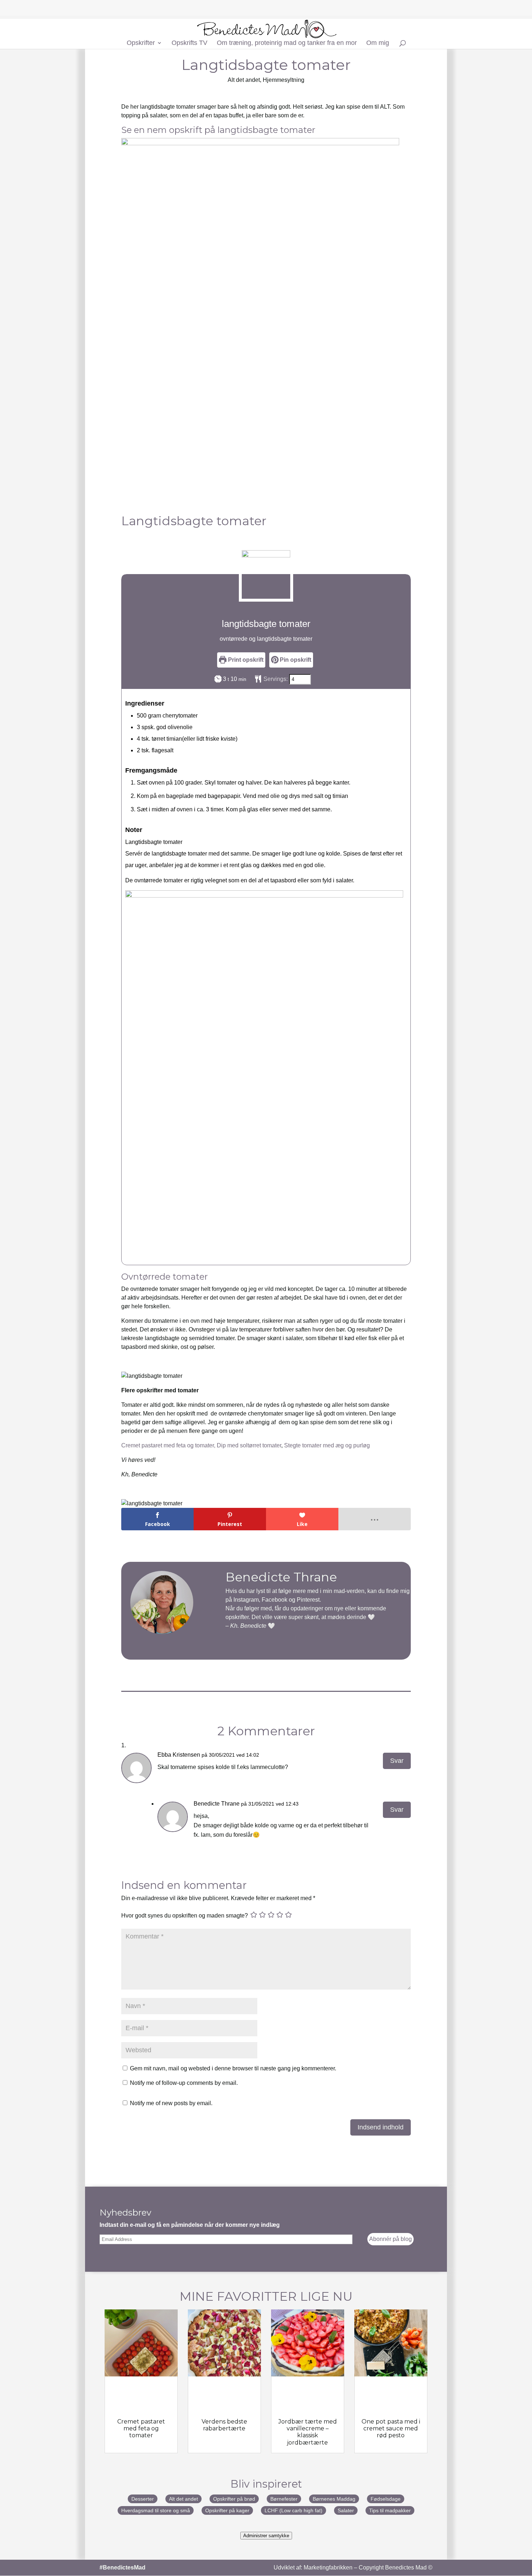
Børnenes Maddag (334, 2499)
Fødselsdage (386, 2499)
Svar (397, 1761)
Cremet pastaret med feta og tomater (141, 2428)
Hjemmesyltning (284, 80)
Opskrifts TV (189, 43)
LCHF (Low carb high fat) (294, 2510)
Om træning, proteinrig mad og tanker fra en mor (287, 43)
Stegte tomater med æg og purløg (327, 1445)
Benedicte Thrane (217, 1804)
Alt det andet (244, 80)
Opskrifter (141, 43)
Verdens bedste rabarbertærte (224, 2425)
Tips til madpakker (390, 2510)
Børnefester (284, 2499)
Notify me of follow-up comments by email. (184, 2083)
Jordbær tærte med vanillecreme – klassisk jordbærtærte (308, 2432)
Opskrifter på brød (234, 2499)
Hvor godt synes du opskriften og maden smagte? (185, 1916)
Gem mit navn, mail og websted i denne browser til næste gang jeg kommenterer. (233, 2068)
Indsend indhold (381, 2127)
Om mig (378, 43)
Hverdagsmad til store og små (156, 2510)
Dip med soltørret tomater (249, 1445)
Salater (346, 2510)
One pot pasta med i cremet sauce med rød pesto (391, 2428)
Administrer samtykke (266, 2536)
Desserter (143, 2499)
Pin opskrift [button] (295, 660)
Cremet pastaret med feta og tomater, (168, 1445)
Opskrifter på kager (227, 2510)
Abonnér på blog (390, 2239)
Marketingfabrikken (328, 2567)
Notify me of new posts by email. (171, 2103)
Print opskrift (245, 660)
